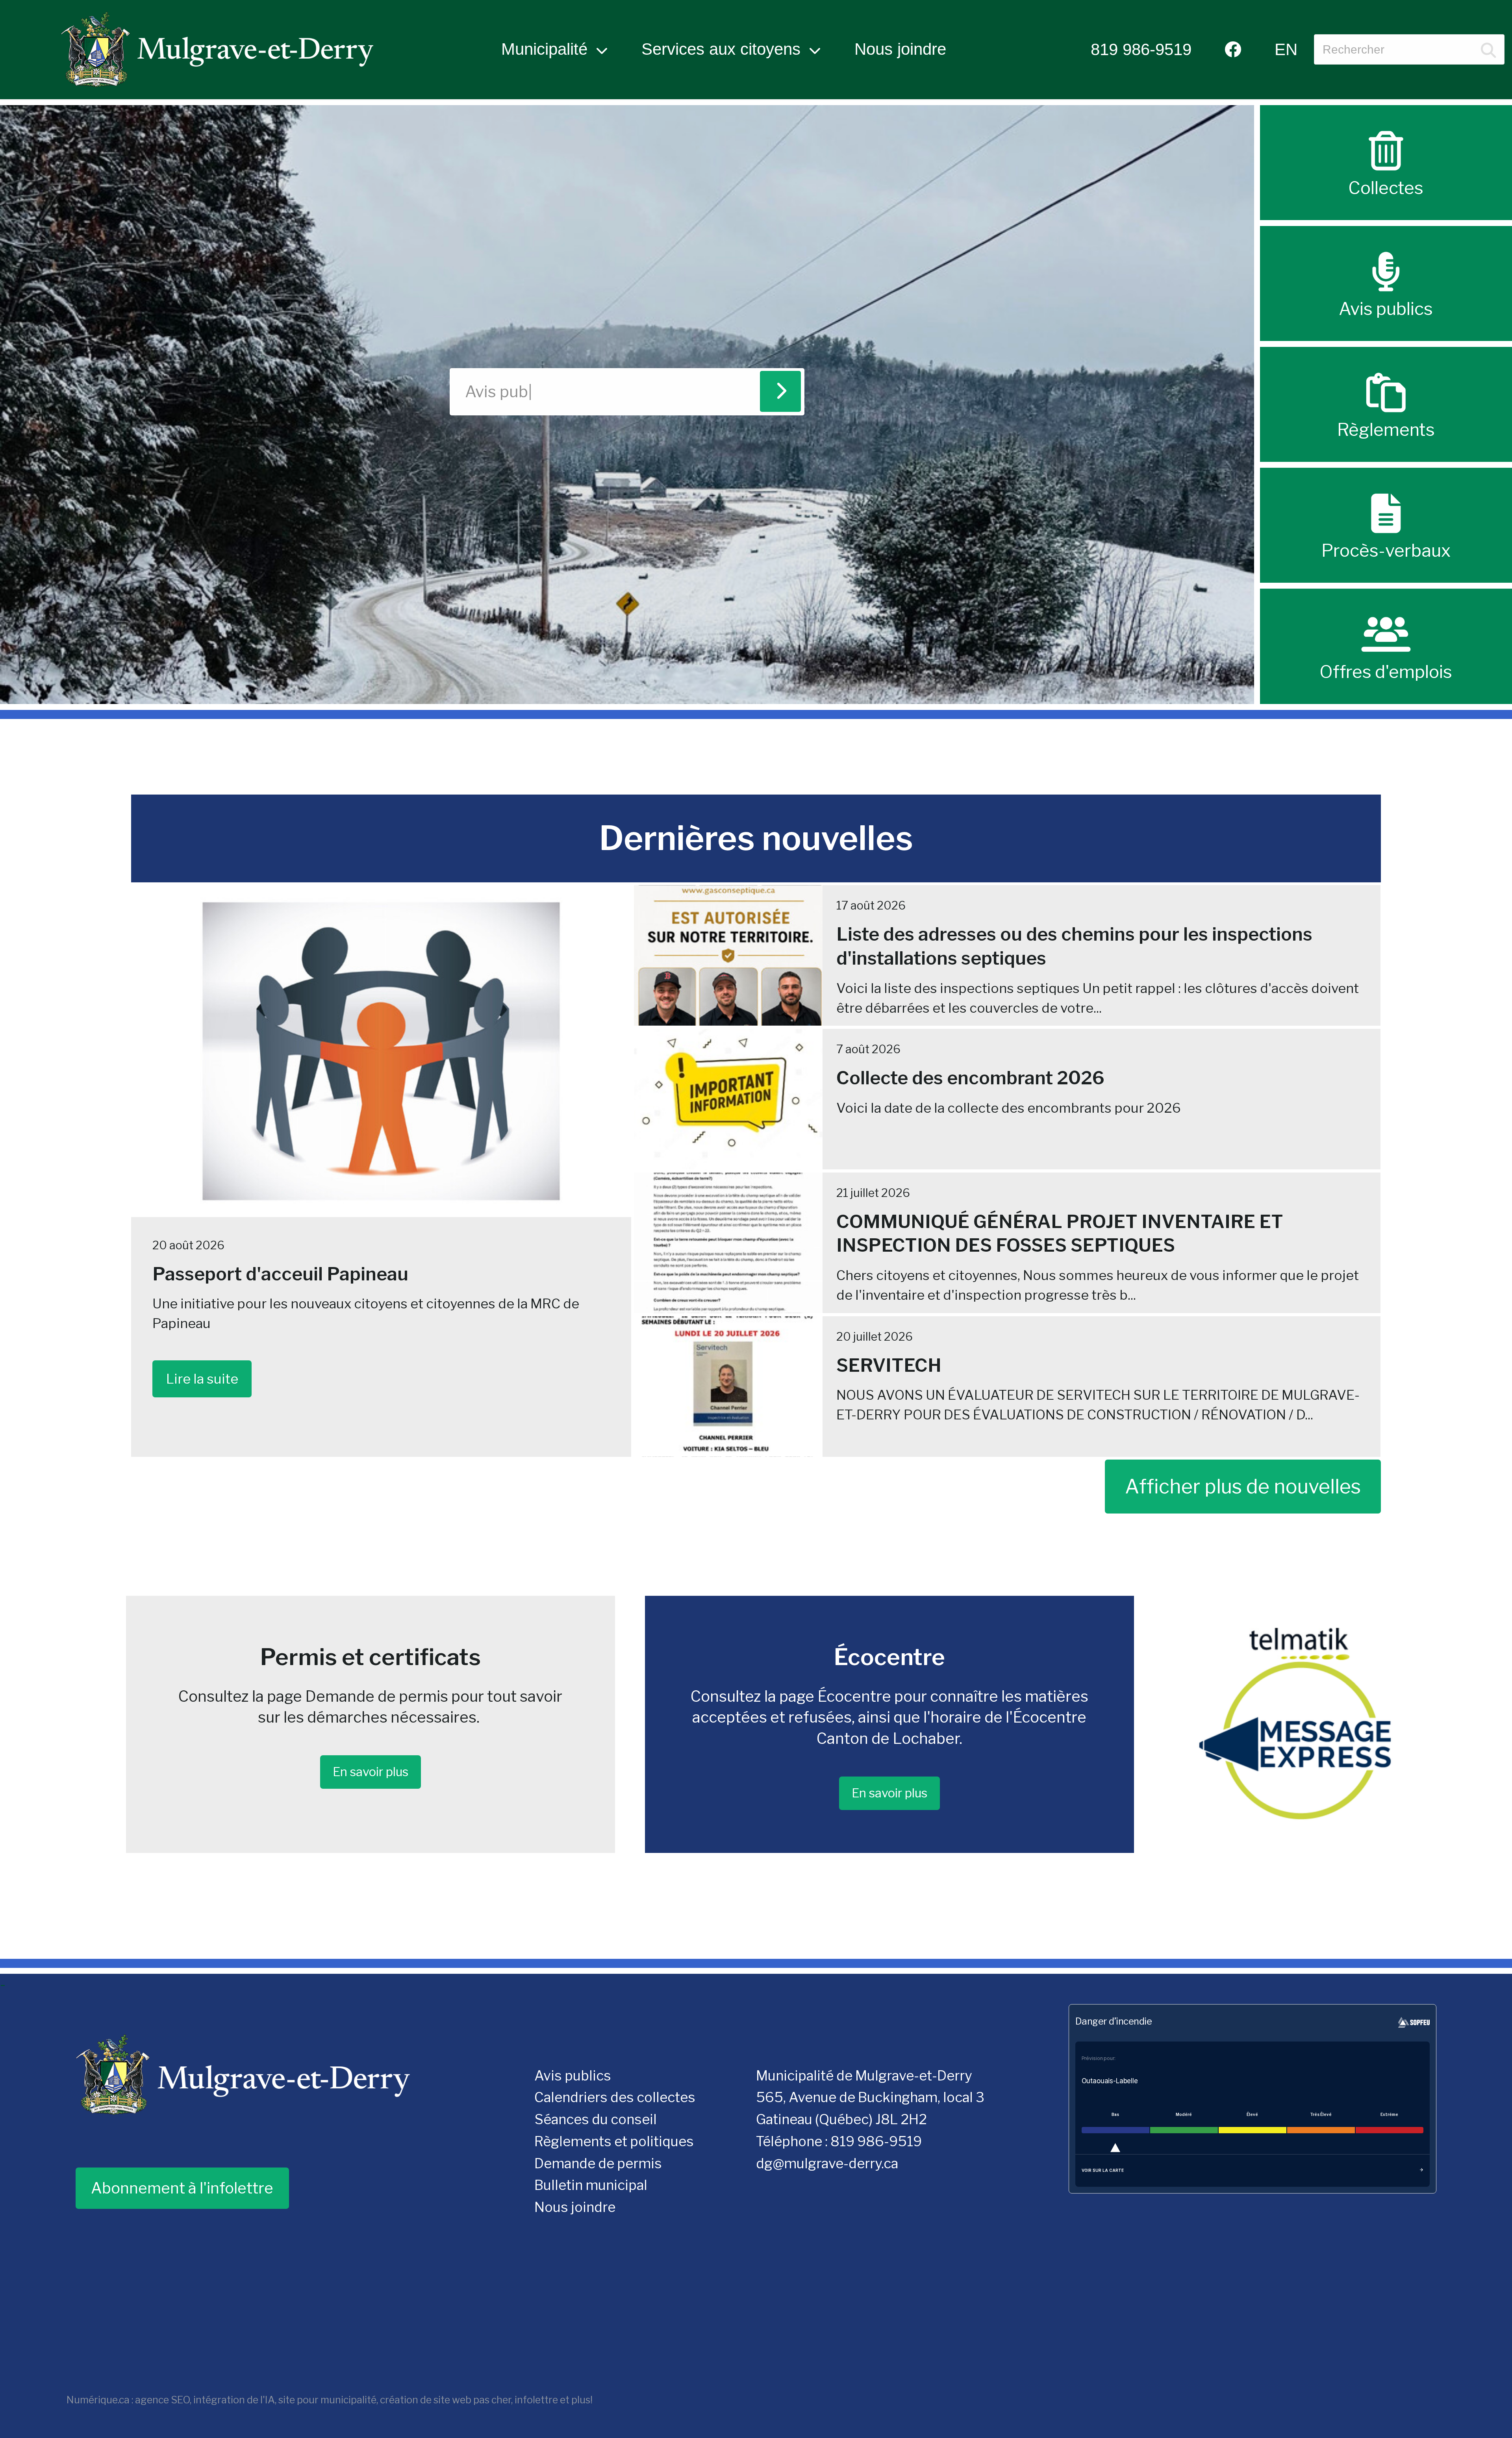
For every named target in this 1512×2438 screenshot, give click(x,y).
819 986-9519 (1141, 49)
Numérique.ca (98, 2400)
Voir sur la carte (1103, 2170)
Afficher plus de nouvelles (1243, 1486)
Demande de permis (598, 2164)
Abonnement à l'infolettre (182, 2188)
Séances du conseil (596, 2119)
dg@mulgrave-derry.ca (827, 2164)
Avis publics (573, 2076)
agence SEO (162, 2400)
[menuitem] (1141, 49)
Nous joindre (900, 49)
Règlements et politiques (614, 2142)
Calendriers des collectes (615, 2097)
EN (1286, 49)
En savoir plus (371, 1772)
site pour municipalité (327, 2400)
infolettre (536, 2400)
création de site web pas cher (446, 2400)
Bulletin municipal (591, 2185)
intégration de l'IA (234, 2400)
